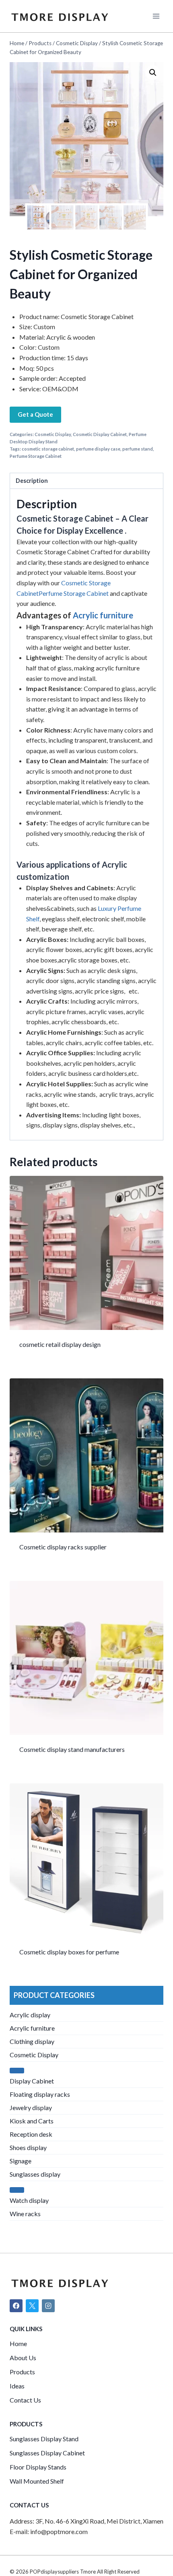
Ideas (17, 2386)
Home (18, 2343)
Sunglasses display (35, 2174)
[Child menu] (17, 2071)
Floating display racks (40, 2094)
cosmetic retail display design (60, 1344)
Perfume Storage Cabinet (36, 456)
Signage (21, 2161)
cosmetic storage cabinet (48, 449)
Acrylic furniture (103, 615)
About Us (23, 2358)
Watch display (29, 2200)
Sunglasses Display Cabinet (47, 2453)
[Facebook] (16, 2306)
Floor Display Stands (38, 2467)
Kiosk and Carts (32, 2121)
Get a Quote (35, 414)
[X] (32, 2306)
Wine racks (25, 2214)
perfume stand (138, 449)
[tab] (86, 481)
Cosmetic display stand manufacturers (72, 1749)
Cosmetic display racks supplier (63, 1547)
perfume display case (98, 449)
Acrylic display (30, 2015)
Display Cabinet (32, 2081)
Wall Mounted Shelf (37, 2481)
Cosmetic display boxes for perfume (69, 1952)
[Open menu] (156, 16)
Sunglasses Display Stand (44, 2439)
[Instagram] (48, 2306)
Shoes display (28, 2147)
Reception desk (31, 2134)
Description (32, 481)
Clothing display (32, 2041)
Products (22, 2372)
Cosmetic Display (53, 434)
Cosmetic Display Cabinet (100, 434)
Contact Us (25, 2400)
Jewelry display (31, 2107)
